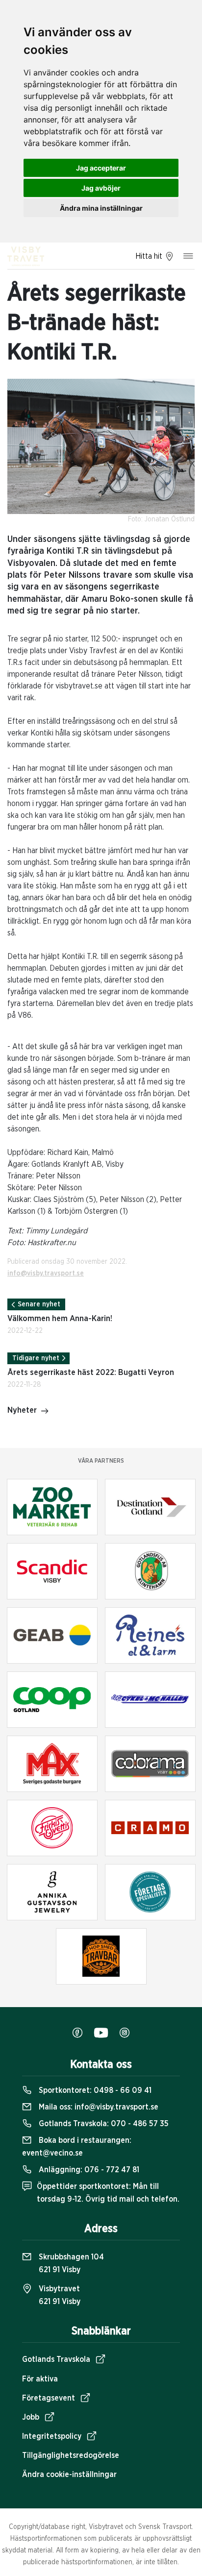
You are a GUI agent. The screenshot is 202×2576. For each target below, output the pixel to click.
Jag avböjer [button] (101, 188)
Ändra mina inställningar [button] (101, 208)
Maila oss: (98, 2107)
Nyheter (22, 1410)
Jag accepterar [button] (101, 168)
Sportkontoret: (94, 2090)
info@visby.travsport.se (46, 1274)
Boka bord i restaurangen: (77, 2147)
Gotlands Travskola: (103, 2124)
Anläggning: (88, 2170)
